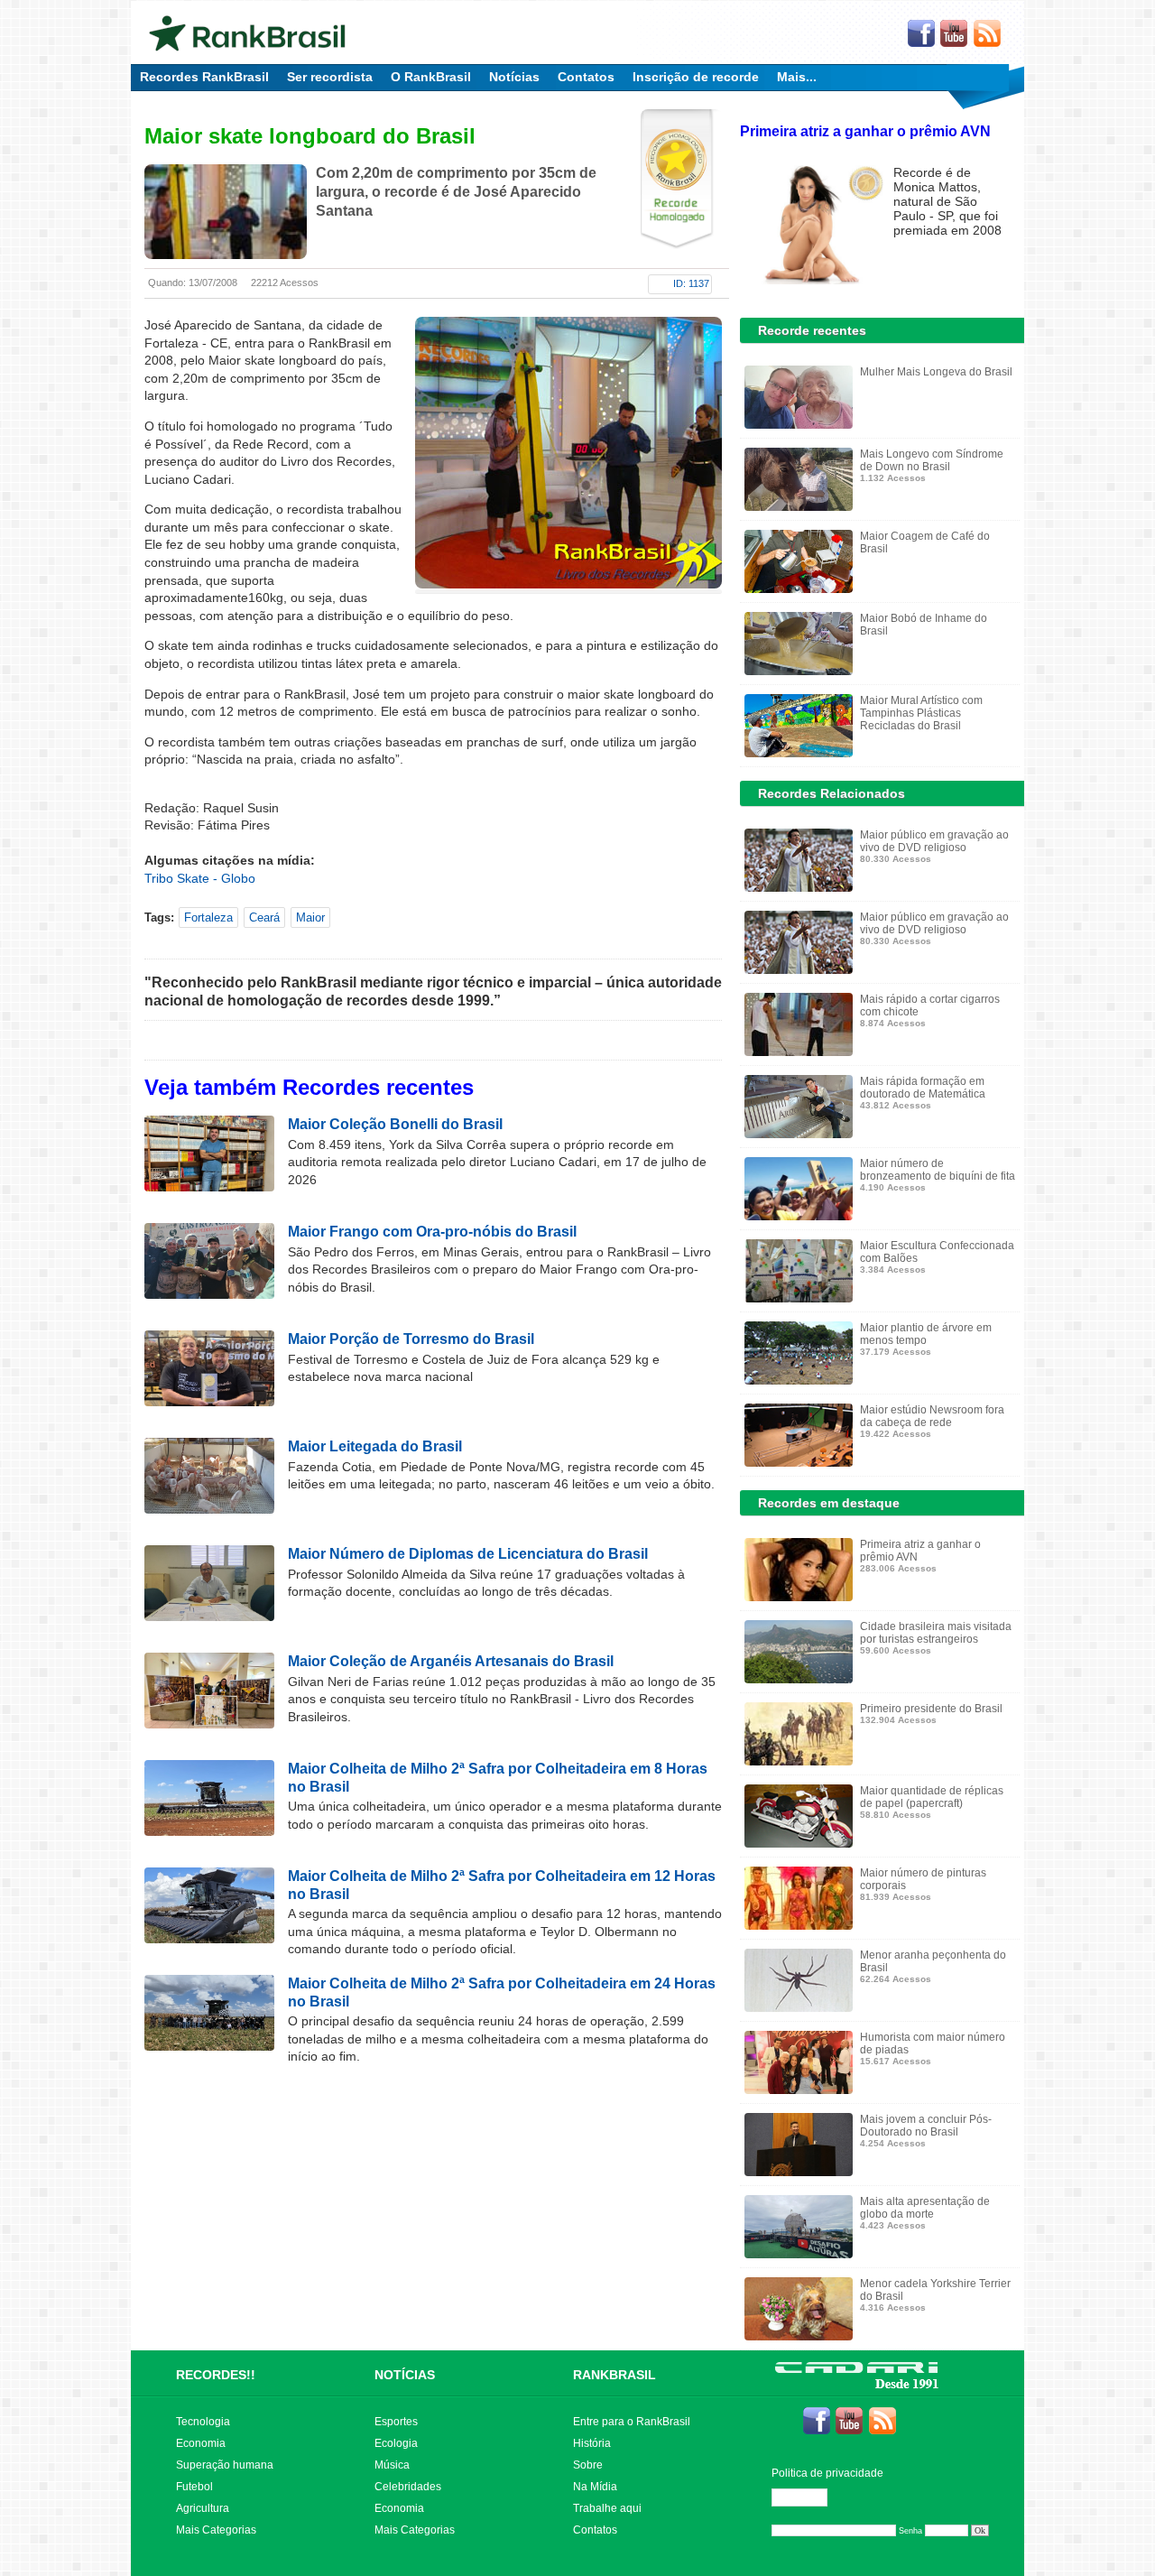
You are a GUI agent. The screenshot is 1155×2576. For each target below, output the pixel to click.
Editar (808, 2497)
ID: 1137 (691, 283)
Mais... (797, 77)
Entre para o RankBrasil (632, 2422)
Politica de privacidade (827, 2473)
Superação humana (225, 2465)
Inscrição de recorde (696, 77)
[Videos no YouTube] (955, 34)
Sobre (588, 2465)
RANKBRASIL (614, 2375)
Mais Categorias (216, 2530)
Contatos (586, 77)
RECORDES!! (216, 2375)
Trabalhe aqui (607, 2508)
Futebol (194, 2487)
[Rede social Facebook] (921, 34)
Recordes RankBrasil (204, 77)
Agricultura (203, 2508)
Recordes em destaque (829, 1503)
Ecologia (396, 2443)
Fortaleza (208, 917)
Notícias (514, 77)
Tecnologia (203, 2422)
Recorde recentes (812, 330)
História (592, 2443)
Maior (310, 917)
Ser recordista (330, 77)
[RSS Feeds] (988, 34)
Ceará (264, 917)
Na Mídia (595, 2487)
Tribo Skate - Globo (200, 878)
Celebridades (408, 2487)
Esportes (396, 2422)
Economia (201, 2443)
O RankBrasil (431, 77)
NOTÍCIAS (405, 2375)
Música (392, 2465)
